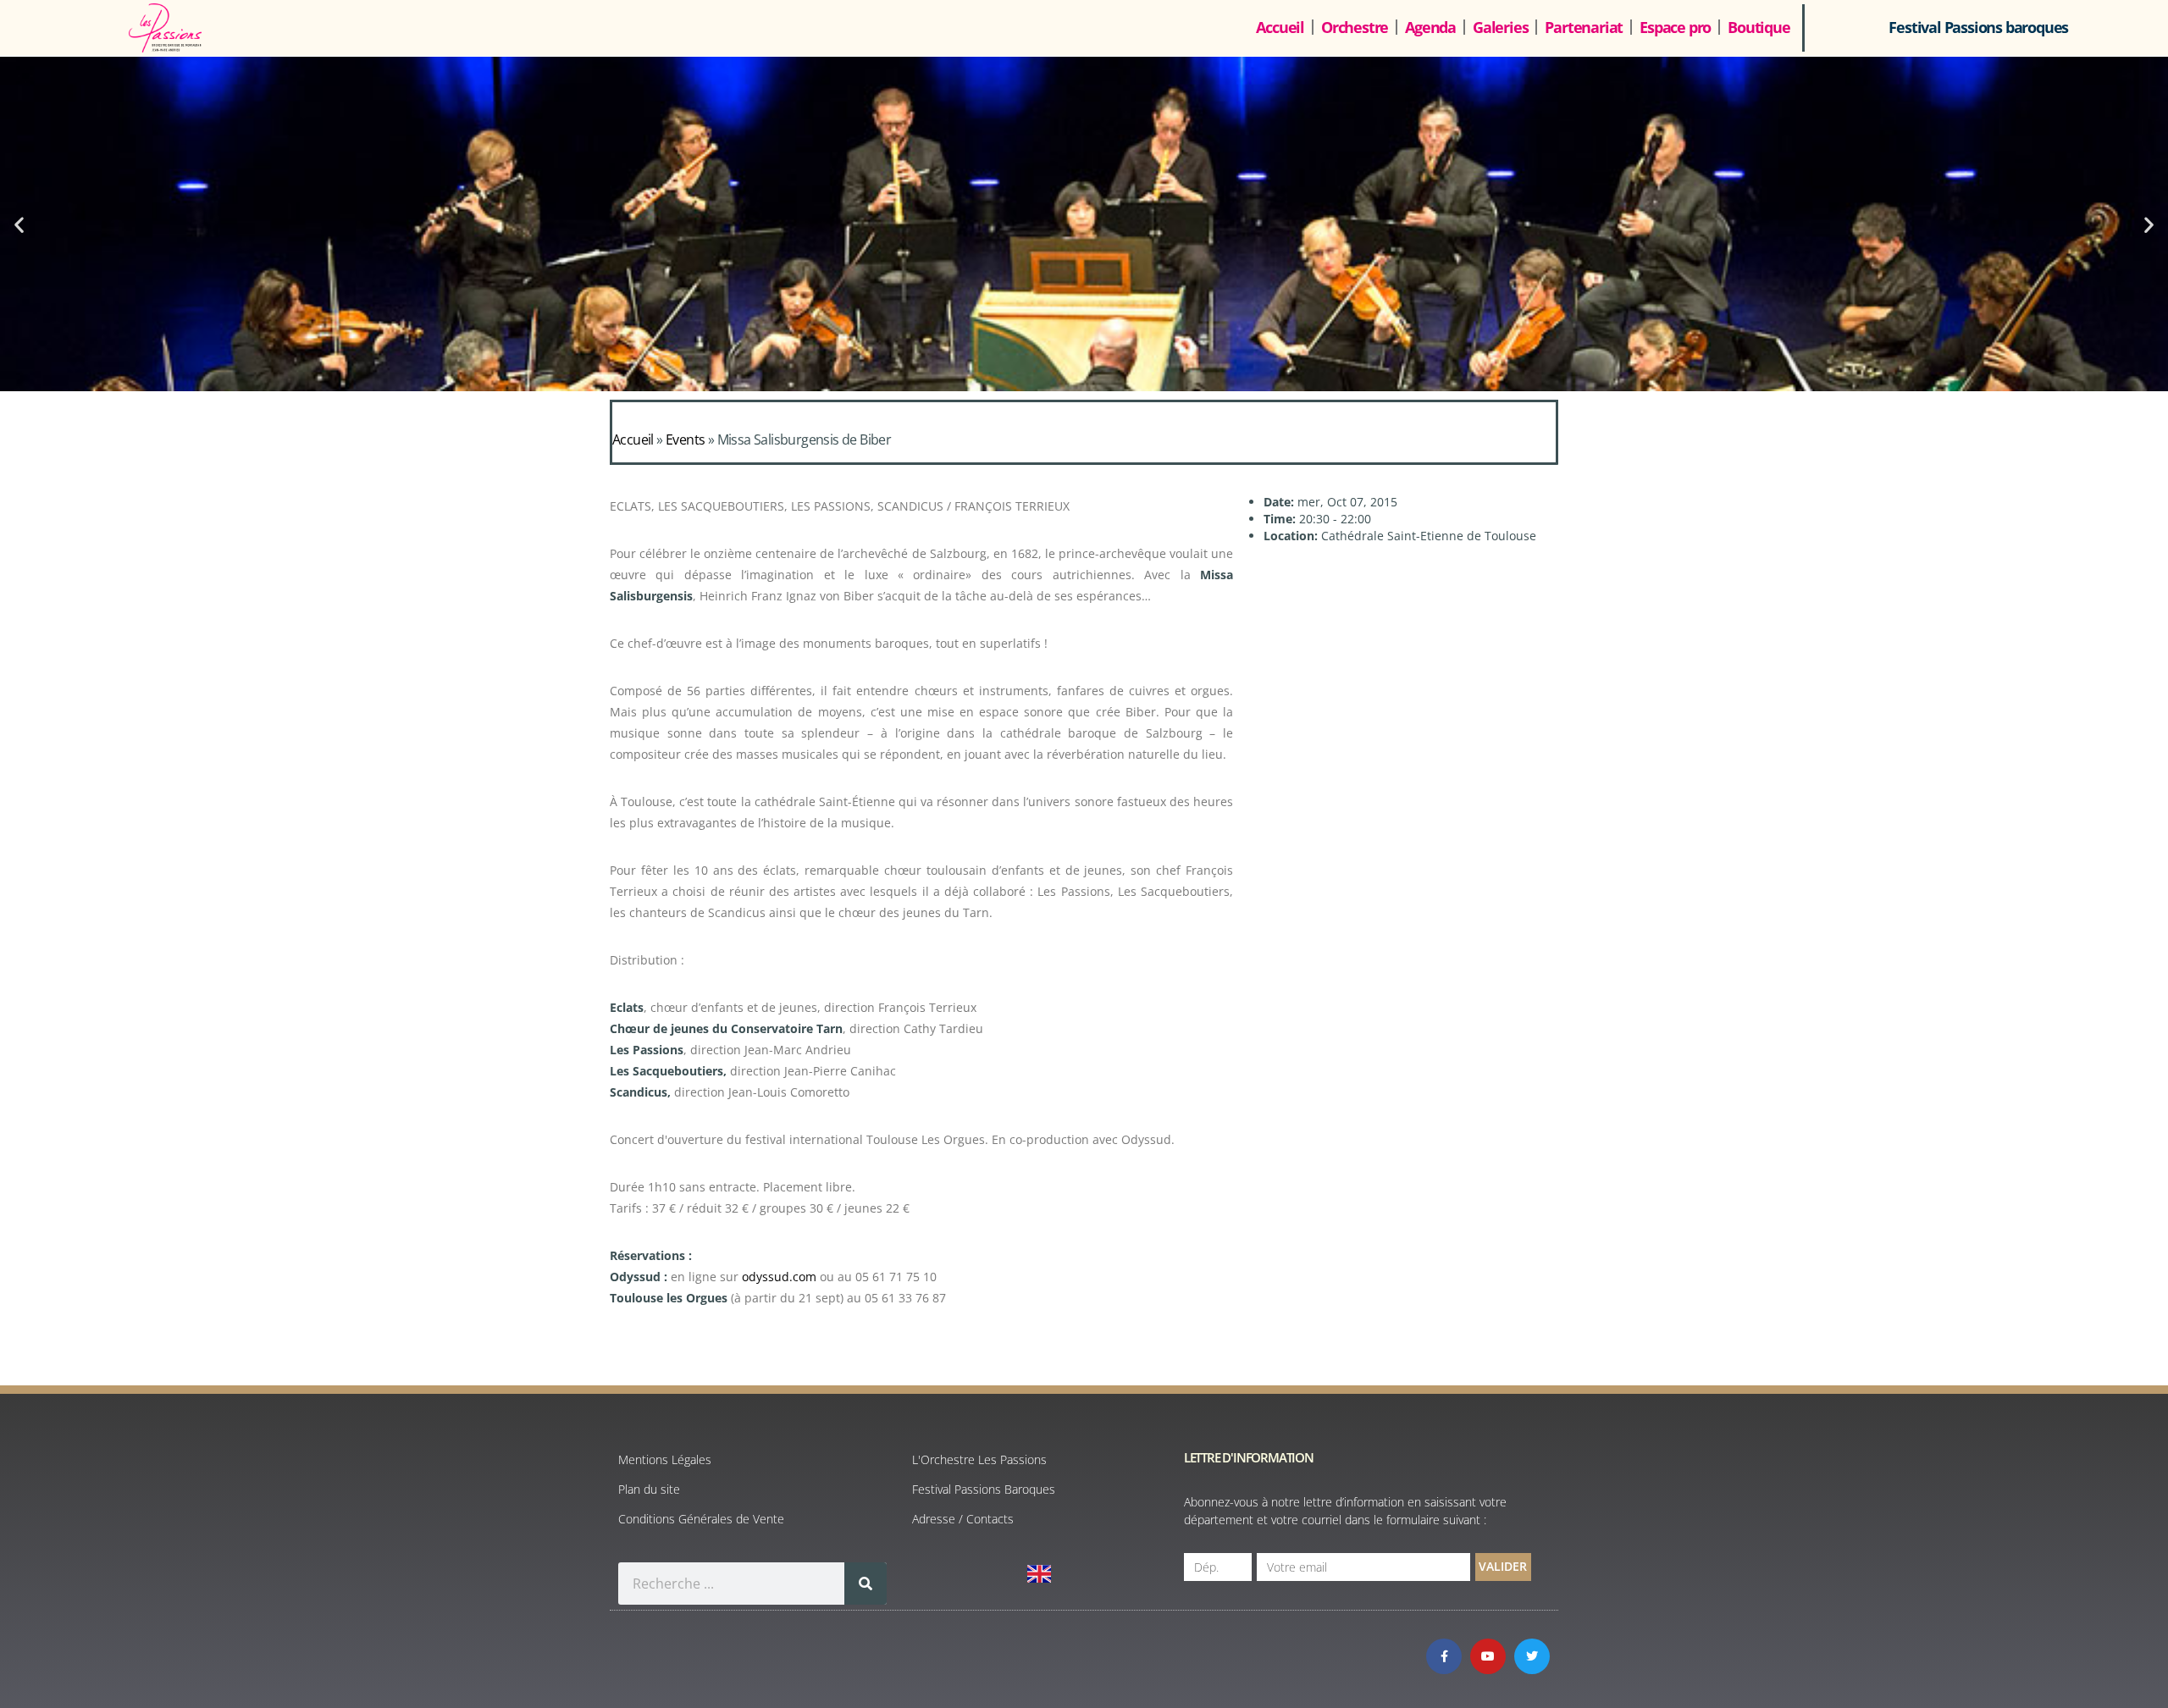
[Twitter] (1532, 1656)
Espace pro (1675, 27)
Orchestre (1355, 27)
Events (685, 439)
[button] (19, 224)
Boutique (1759, 27)
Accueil (1280, 27)
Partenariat (1584, 27)
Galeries (1500, 27)
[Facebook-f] (1444, 1656)
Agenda (1430, 27)
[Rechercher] (866, 1584)
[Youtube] (1488, 1656)
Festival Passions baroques (1978, 27)
